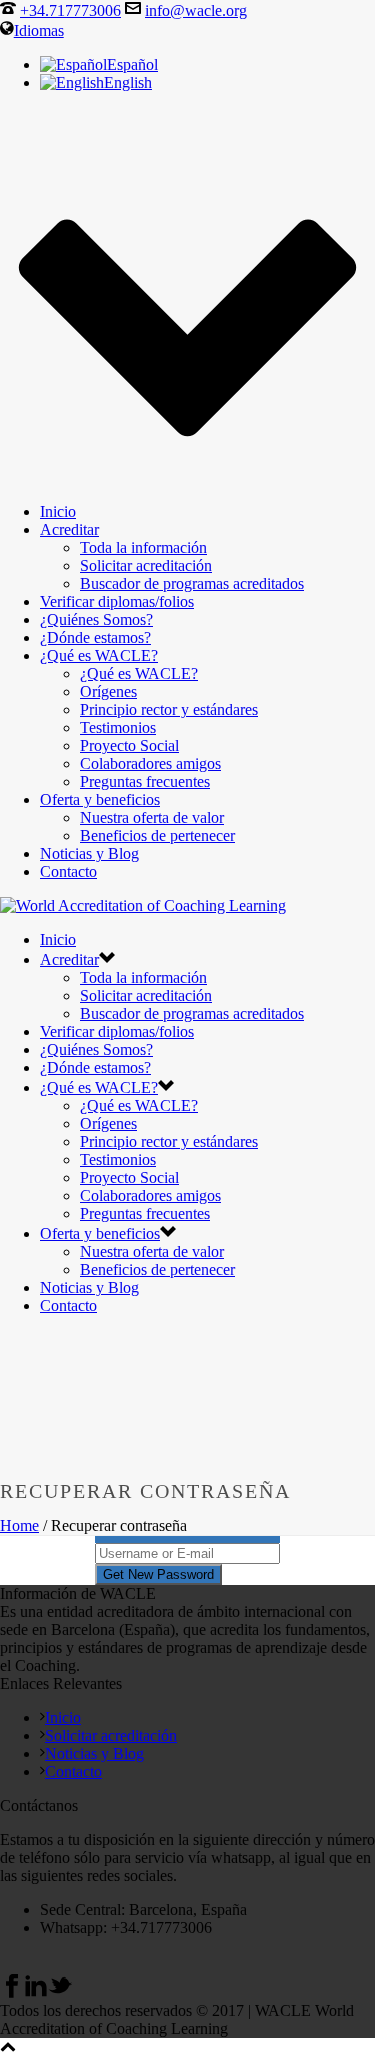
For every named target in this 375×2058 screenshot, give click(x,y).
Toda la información (143, 547)
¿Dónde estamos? (95, 637)
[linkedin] (36, 1992)
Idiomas (39, 30)
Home (19, 1525)
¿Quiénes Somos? (96, 619)
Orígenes (108, 691)
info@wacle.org (196, 10)
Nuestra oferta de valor (152, 817)
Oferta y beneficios (100, 799)
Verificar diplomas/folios (117, 601)
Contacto (68, 871)
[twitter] (60, 1992)
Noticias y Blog (89, 853)
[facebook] (12, 1992)
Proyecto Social (129, 745)
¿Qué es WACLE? (99, 655)
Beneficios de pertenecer (157, 835)
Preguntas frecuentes (145, 781)
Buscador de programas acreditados (192, 583)
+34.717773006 (70, 10)
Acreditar (69, 529)
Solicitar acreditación (146, 565)
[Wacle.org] (143, 905)
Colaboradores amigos (150, 763)
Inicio (58, 511)
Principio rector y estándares (169, 709)
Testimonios (118, 727)
